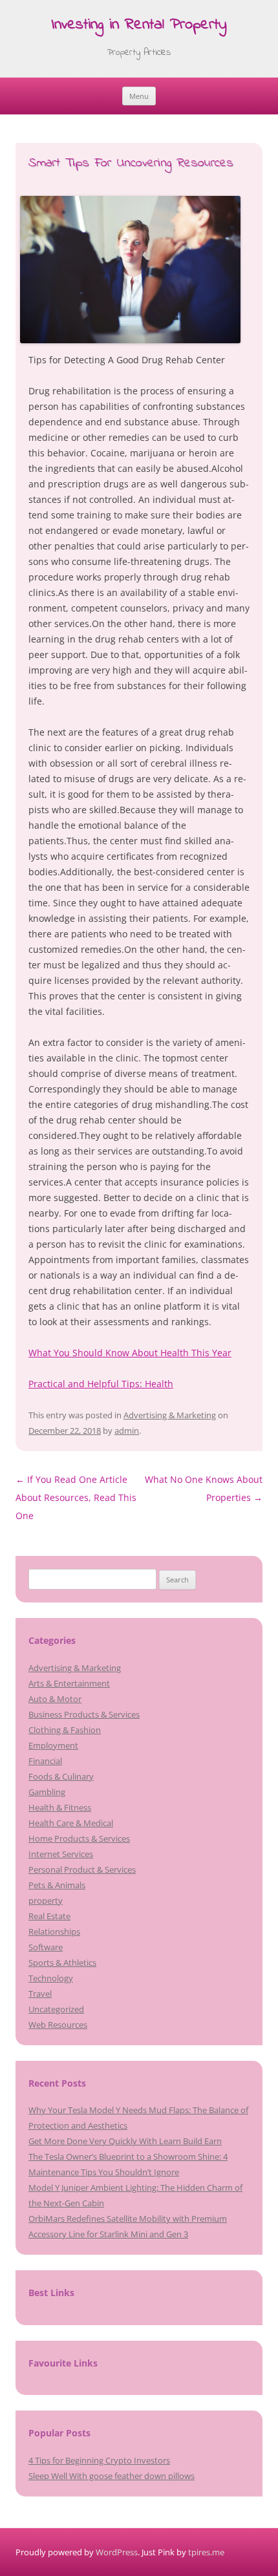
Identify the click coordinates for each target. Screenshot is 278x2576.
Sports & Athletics (62, 1963)
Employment (53, 1745)
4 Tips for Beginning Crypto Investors (99, 2460)
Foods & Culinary (61, 1776)
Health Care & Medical (71, 1823)
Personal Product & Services (82, 1869)
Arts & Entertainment (69, 1683)
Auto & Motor (55, 1699)
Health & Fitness (60, 1807)
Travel (40, 1994)
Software (46, 1947)
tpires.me (206, 2552)
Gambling (47, 1792)
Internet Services (61, 1854)
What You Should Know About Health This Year (130, 1353)
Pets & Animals (57, 1885)
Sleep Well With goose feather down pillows (112, 2476)
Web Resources (58, 2025)
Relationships (54, 1932)
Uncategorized (56, 2009)
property (46, 1900)
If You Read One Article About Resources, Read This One (76, 1497)
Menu (139, 96)
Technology (51, 1978)
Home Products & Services (79, 1838)
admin (127, 1431)
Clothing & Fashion (65, 1730)
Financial (45, 1761)
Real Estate (49, 1916)
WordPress (117, 2552)
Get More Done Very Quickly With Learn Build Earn (125, 2141)
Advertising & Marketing (170, 1415)
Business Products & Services (84, 1714)
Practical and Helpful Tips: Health (101, 1384)
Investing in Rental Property (139, 26)
